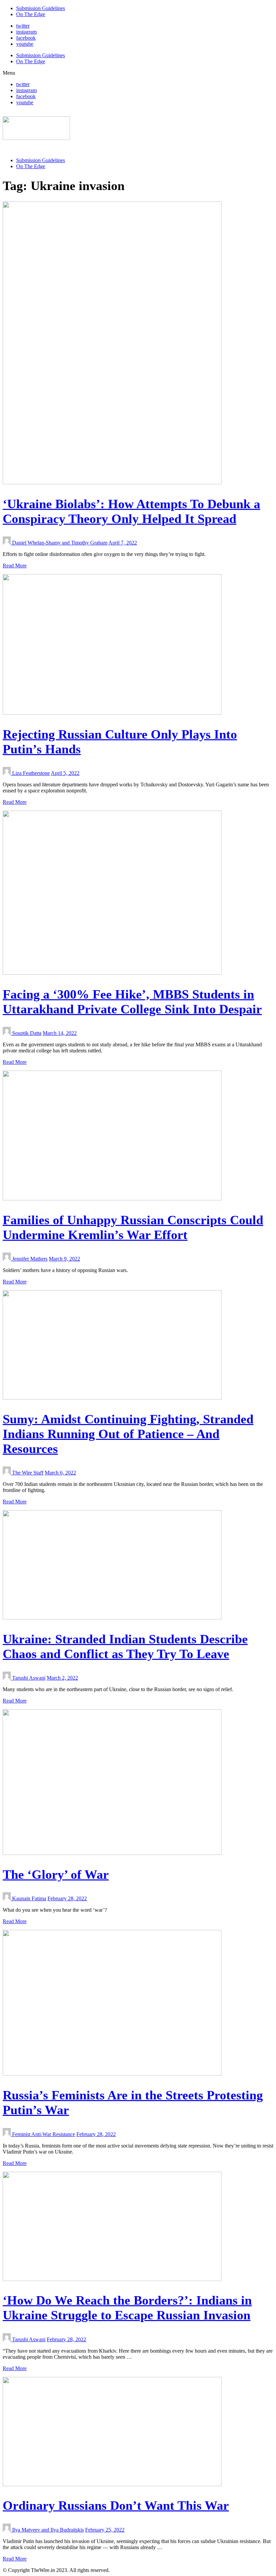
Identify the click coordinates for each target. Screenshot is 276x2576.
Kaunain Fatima (29, 1898)
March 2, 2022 (62, 1678)
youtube (25, 44)
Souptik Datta (27, 1033)
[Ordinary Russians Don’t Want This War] (112, 2484)
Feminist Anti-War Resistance (44, 2134)
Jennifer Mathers (30, 1259)
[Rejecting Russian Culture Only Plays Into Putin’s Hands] (112, 713)
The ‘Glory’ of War (56, 1874)
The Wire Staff (28, 1473)
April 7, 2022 (123, 543)
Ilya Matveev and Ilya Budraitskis (48, 2530)
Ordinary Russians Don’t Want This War (116, 2505)
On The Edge (31, 14)
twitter (23, 26)
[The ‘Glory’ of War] (112, 1853)
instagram (26, 32)
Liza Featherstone (31, 773)
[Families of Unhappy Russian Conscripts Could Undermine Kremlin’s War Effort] (112, 1199)
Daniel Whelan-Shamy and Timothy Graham (60, 543)
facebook (26, 38)
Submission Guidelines (41, 8)
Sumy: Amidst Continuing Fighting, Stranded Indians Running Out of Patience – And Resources (128, 1434)
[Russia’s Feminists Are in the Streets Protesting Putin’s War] (112, 2074)
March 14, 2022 (60, 1033)
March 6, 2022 (60, 1473)
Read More (15, 566)
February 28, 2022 (67, 1898)
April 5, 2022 (65, 773)
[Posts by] (7, 543)
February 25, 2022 (105, 2530)
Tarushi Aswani (29, 1678)
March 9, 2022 (64, 1259)
